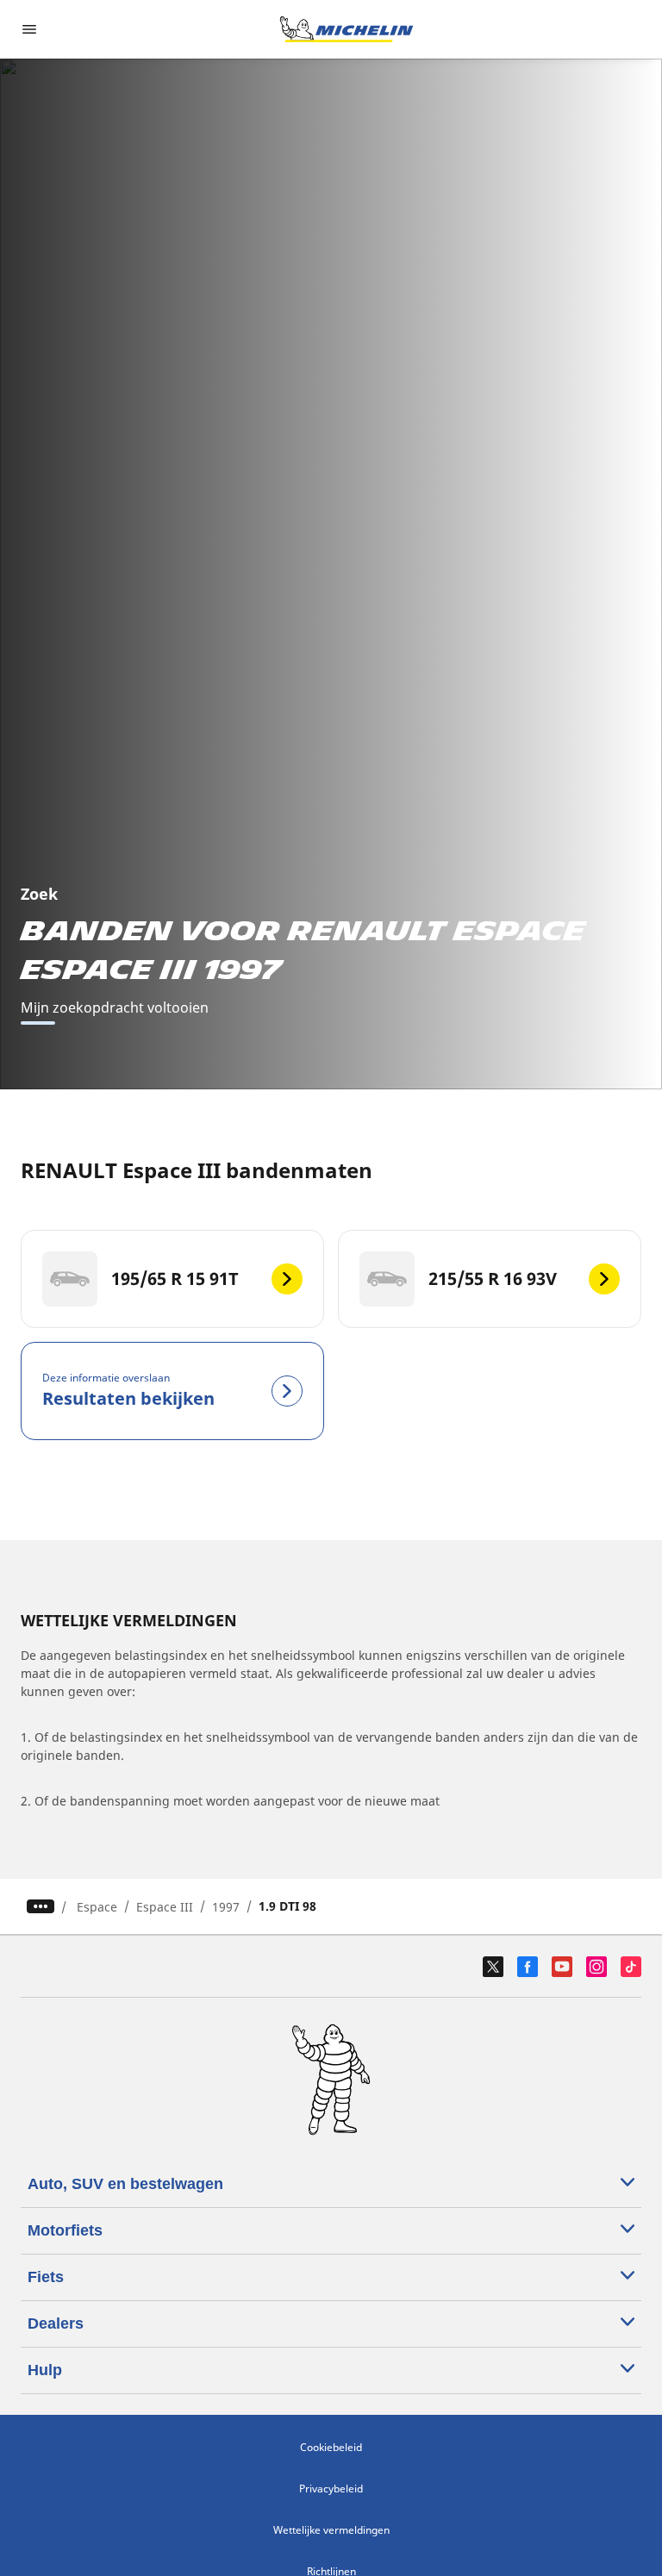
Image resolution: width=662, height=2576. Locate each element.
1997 (226, 1907)
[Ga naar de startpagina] (347, 29)
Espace (97, 1907)
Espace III (165, 1907)
